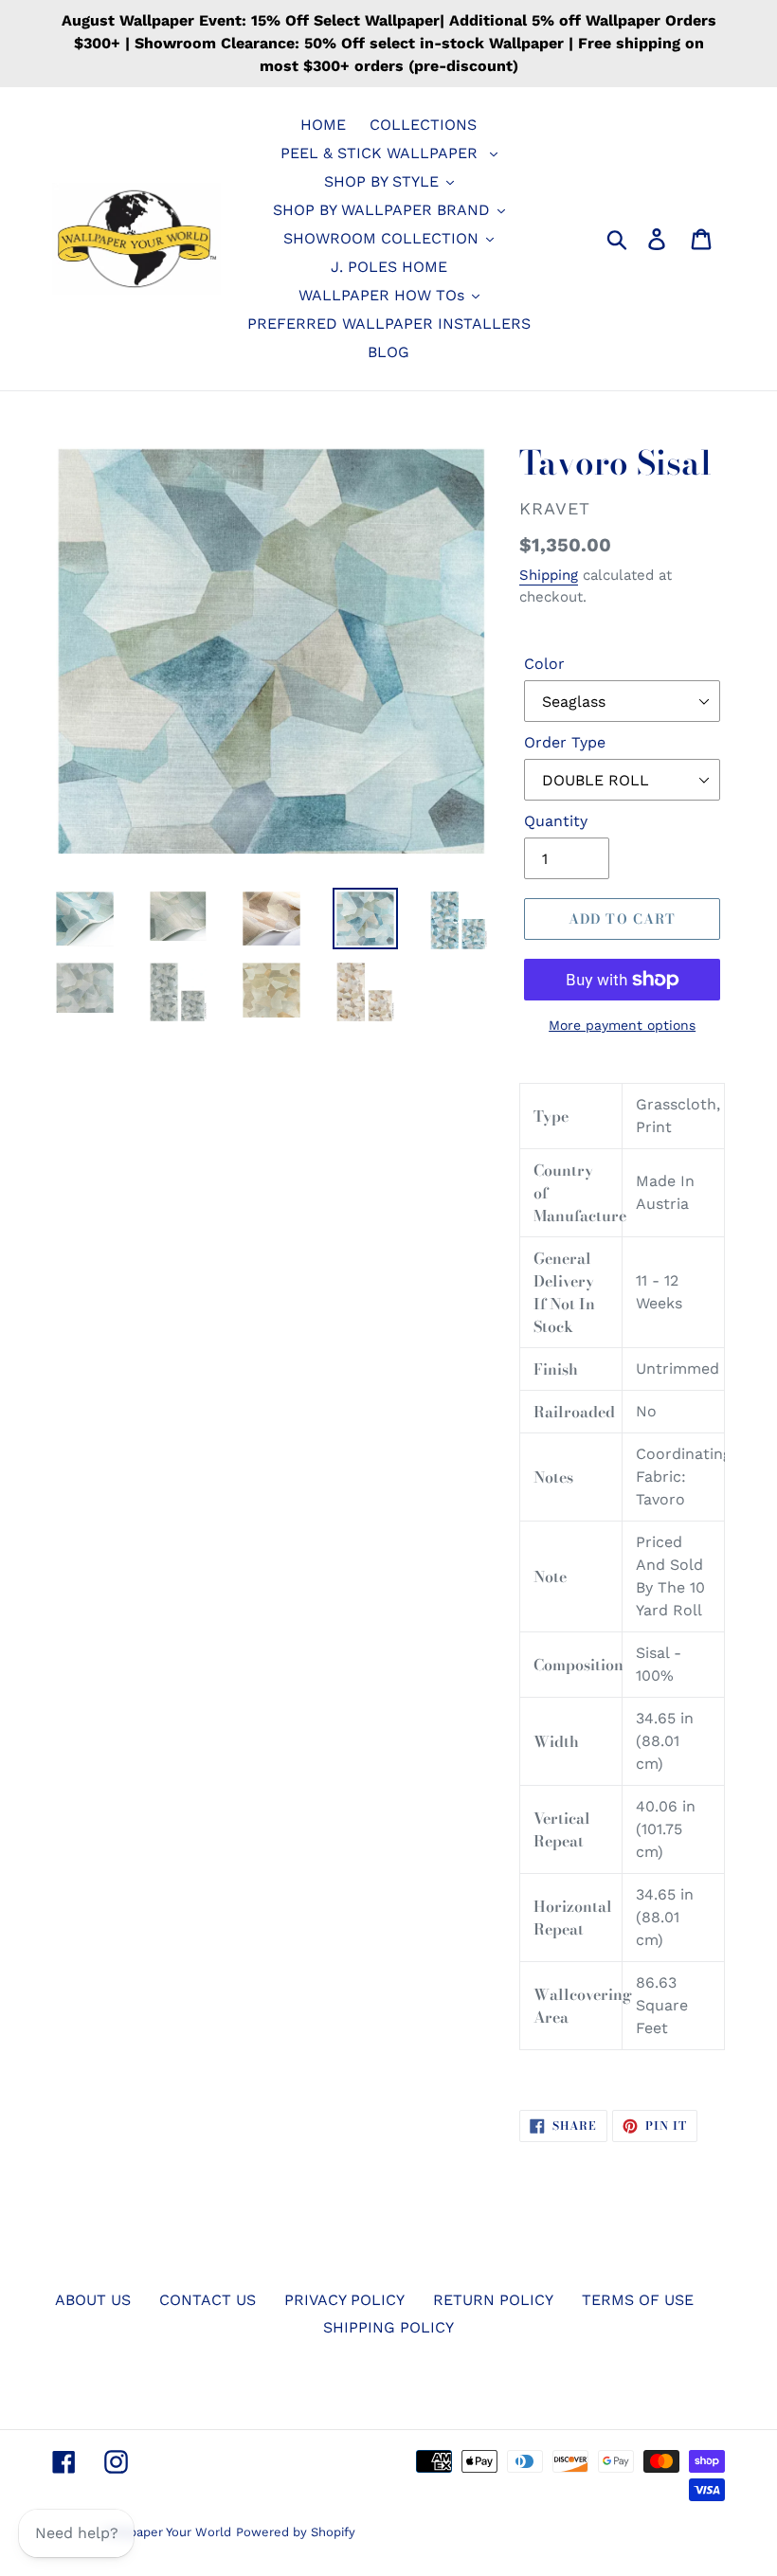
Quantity (556, 821)
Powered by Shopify (296, 2532)
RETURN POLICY (493, 2300)
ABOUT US (93, 2300)
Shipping (549, 575)
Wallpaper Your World (167, 2532)
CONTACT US (208, 2300)
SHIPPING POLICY (388, 2327)
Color (544, 664)
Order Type (565, 742)
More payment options (622, 1025)
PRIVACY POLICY (344, 2300)
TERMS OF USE (638, 2300)
